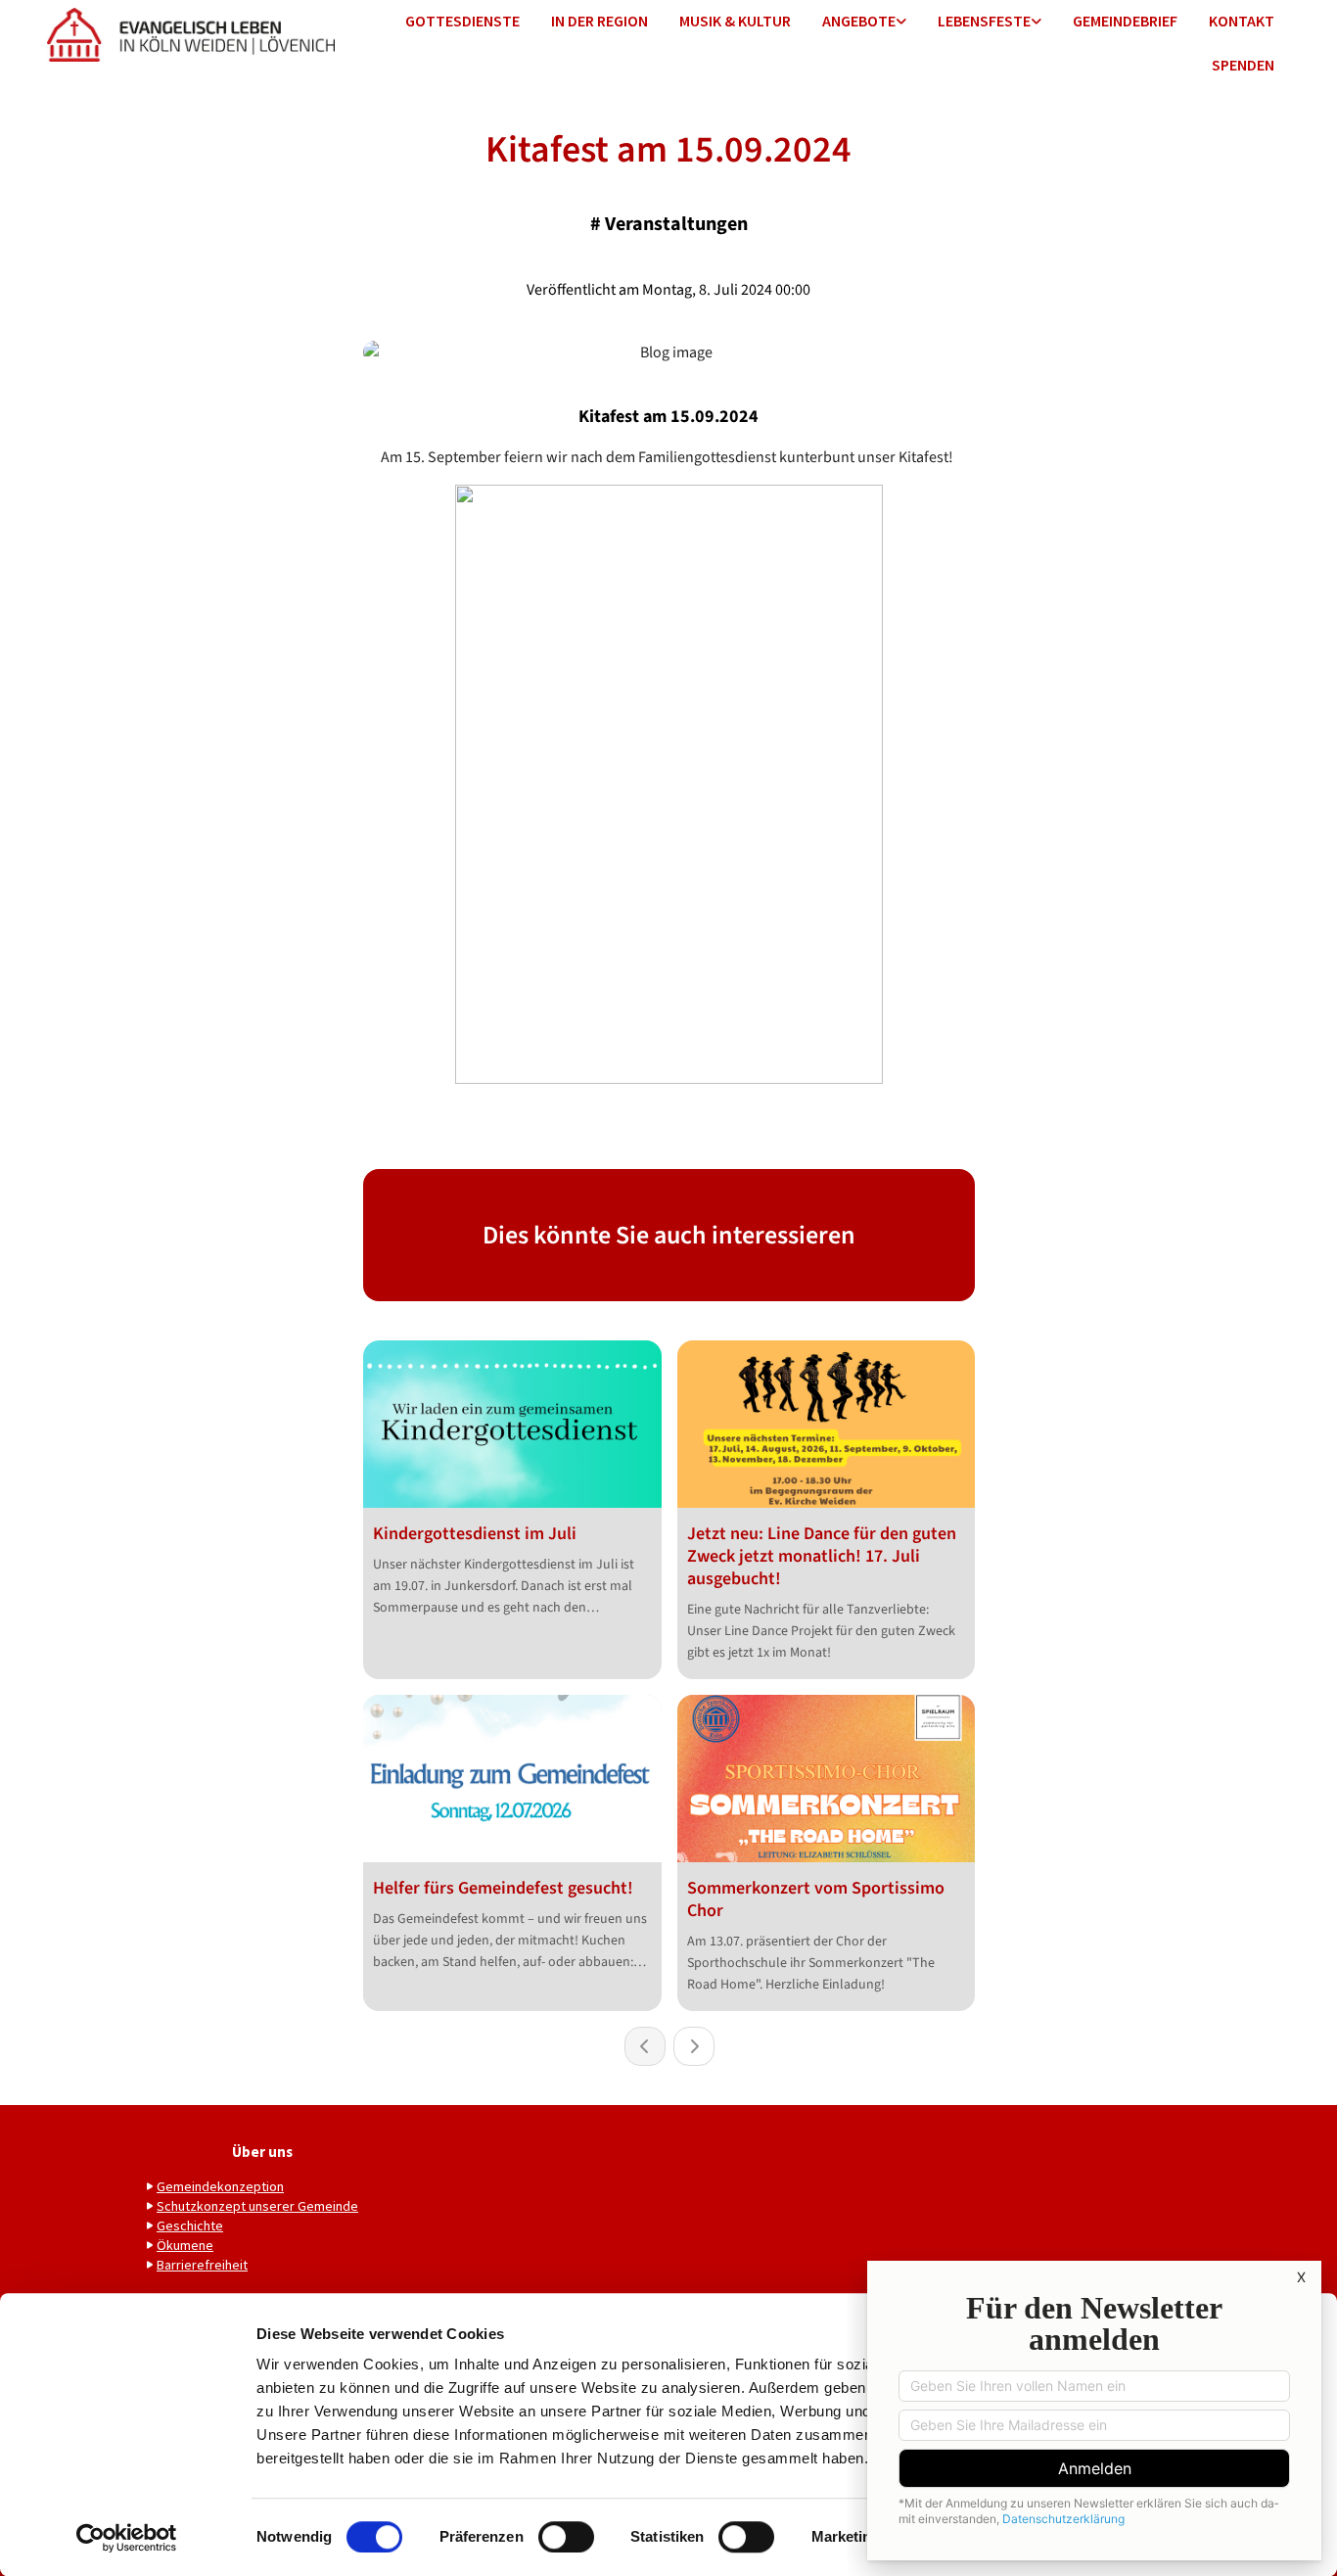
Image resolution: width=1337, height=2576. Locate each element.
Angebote (859, 21)
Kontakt (1242, 21)
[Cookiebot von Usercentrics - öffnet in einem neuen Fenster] (127, 2538)
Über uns (262, 2152)
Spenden (1243, 65)
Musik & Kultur (735, 21)
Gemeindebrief (1125, 21)
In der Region (599, 21)
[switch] (566, 2537)
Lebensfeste (984, 21)
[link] (864, 22)
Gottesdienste (462, 21)
